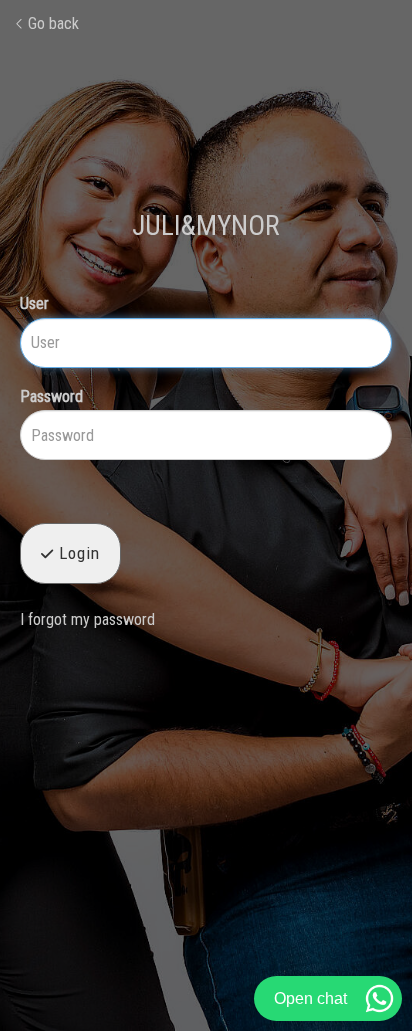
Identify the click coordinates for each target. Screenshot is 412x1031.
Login (77, 553)
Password (51, 396)
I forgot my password (87, 619)
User (34, 303)
